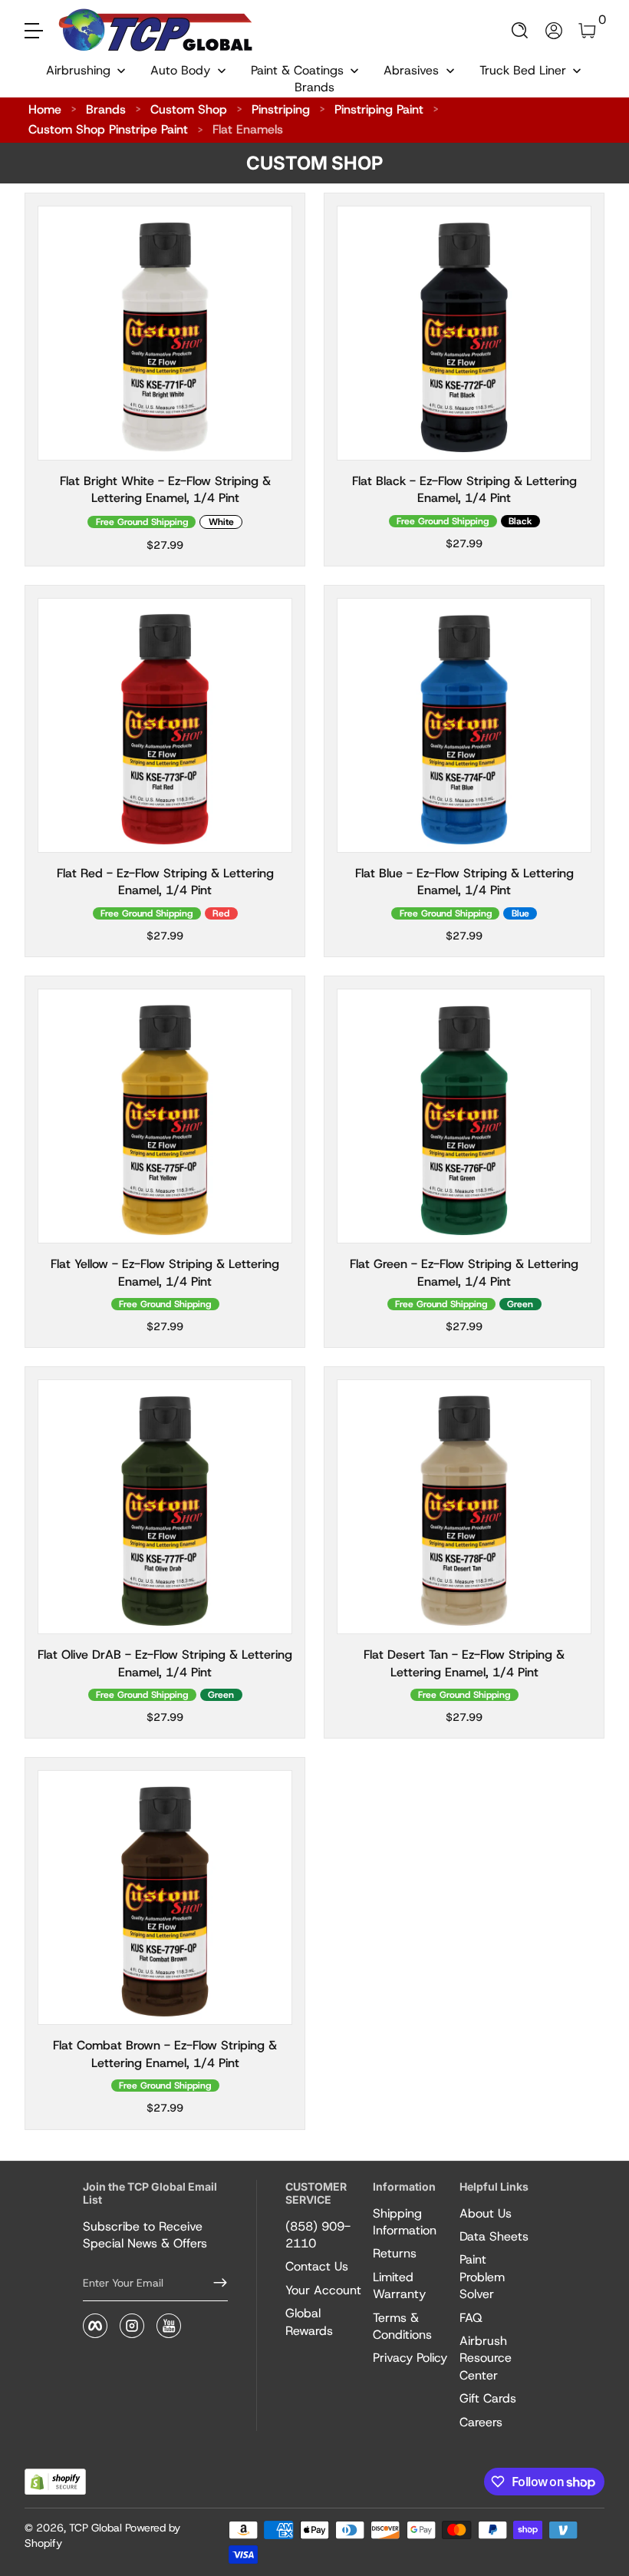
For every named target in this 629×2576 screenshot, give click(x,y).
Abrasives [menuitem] (411, 70)
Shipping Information (405, 2222)
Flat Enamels (248, 129)
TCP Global (96, 2528)
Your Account (323, 2290)
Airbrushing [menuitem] (78, 70)
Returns (395, 2253)
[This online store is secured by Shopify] (55, 2482)
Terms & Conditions (402, 2326)
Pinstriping (281, 109)
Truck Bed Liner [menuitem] (523, 70)
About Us (486, 2213)
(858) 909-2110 (318, 2235)
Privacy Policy (410, 2358)
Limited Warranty (399, 2285)
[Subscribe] (214, 2283)
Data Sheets (494, 2236)
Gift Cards (488, 2398)
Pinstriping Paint (379, 109)
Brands (106, 109)
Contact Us (317, 2266)
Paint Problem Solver (482, 2277)
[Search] (520, 31)
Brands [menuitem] (314, 87)
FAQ (471, 2318)
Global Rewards (309, 2322)
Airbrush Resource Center (486, 2358)
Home (45, 109)
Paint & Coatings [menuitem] (297, 70)
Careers (481, 2422)
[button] (520, 31)
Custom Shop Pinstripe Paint (108, 129)
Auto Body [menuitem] (180, 70)
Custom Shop (189, 109)
